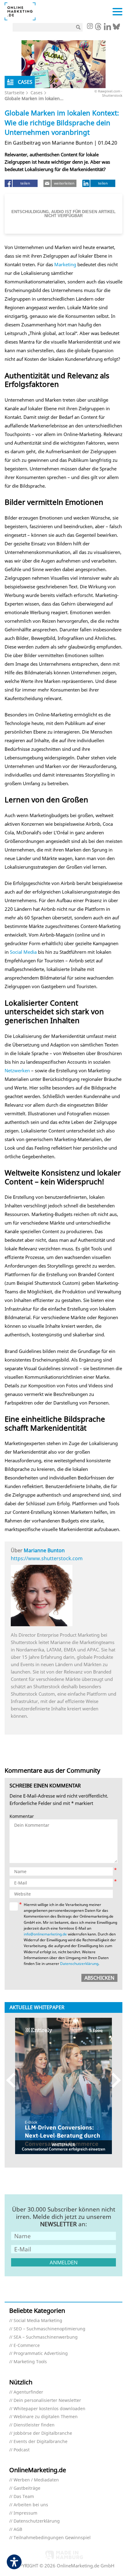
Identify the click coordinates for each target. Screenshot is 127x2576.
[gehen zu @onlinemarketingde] (98, 28)
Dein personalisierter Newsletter (47, 2401)
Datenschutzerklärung (79, 1964)
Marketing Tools (30, 2362)
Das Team (24, 2497)
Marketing (65, 264)
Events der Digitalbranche (41, 2442)
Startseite (14, 93)
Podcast (22, 2450)
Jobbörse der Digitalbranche (43, 2433)
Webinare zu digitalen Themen (46, 2417)
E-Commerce (27, 2346)
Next (113, 2080)
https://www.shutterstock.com (47, 1558)
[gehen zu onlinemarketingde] (90, 27)
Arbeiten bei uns (31, 2505)
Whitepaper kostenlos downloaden (49, 2409)
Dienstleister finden (34, 2425)
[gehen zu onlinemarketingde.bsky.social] (116, 28)
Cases (37, 93)
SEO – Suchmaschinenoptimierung (49, 2329)
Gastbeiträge (27, 2488)
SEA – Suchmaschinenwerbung (46, 2337)
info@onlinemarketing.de (45, 1934)
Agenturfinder (28, 2392)
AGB (18, 2529)
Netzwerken (17, 1070)
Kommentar (22, 1816)
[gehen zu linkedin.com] (107, 28)
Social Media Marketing (38, 2321)
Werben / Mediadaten (36, 2480)
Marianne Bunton (44, 1550)
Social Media (23, 952)
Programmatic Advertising (41, 2354)
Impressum (25, 2513)
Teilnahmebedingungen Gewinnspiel (52, 2538)
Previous (14, 2080)
